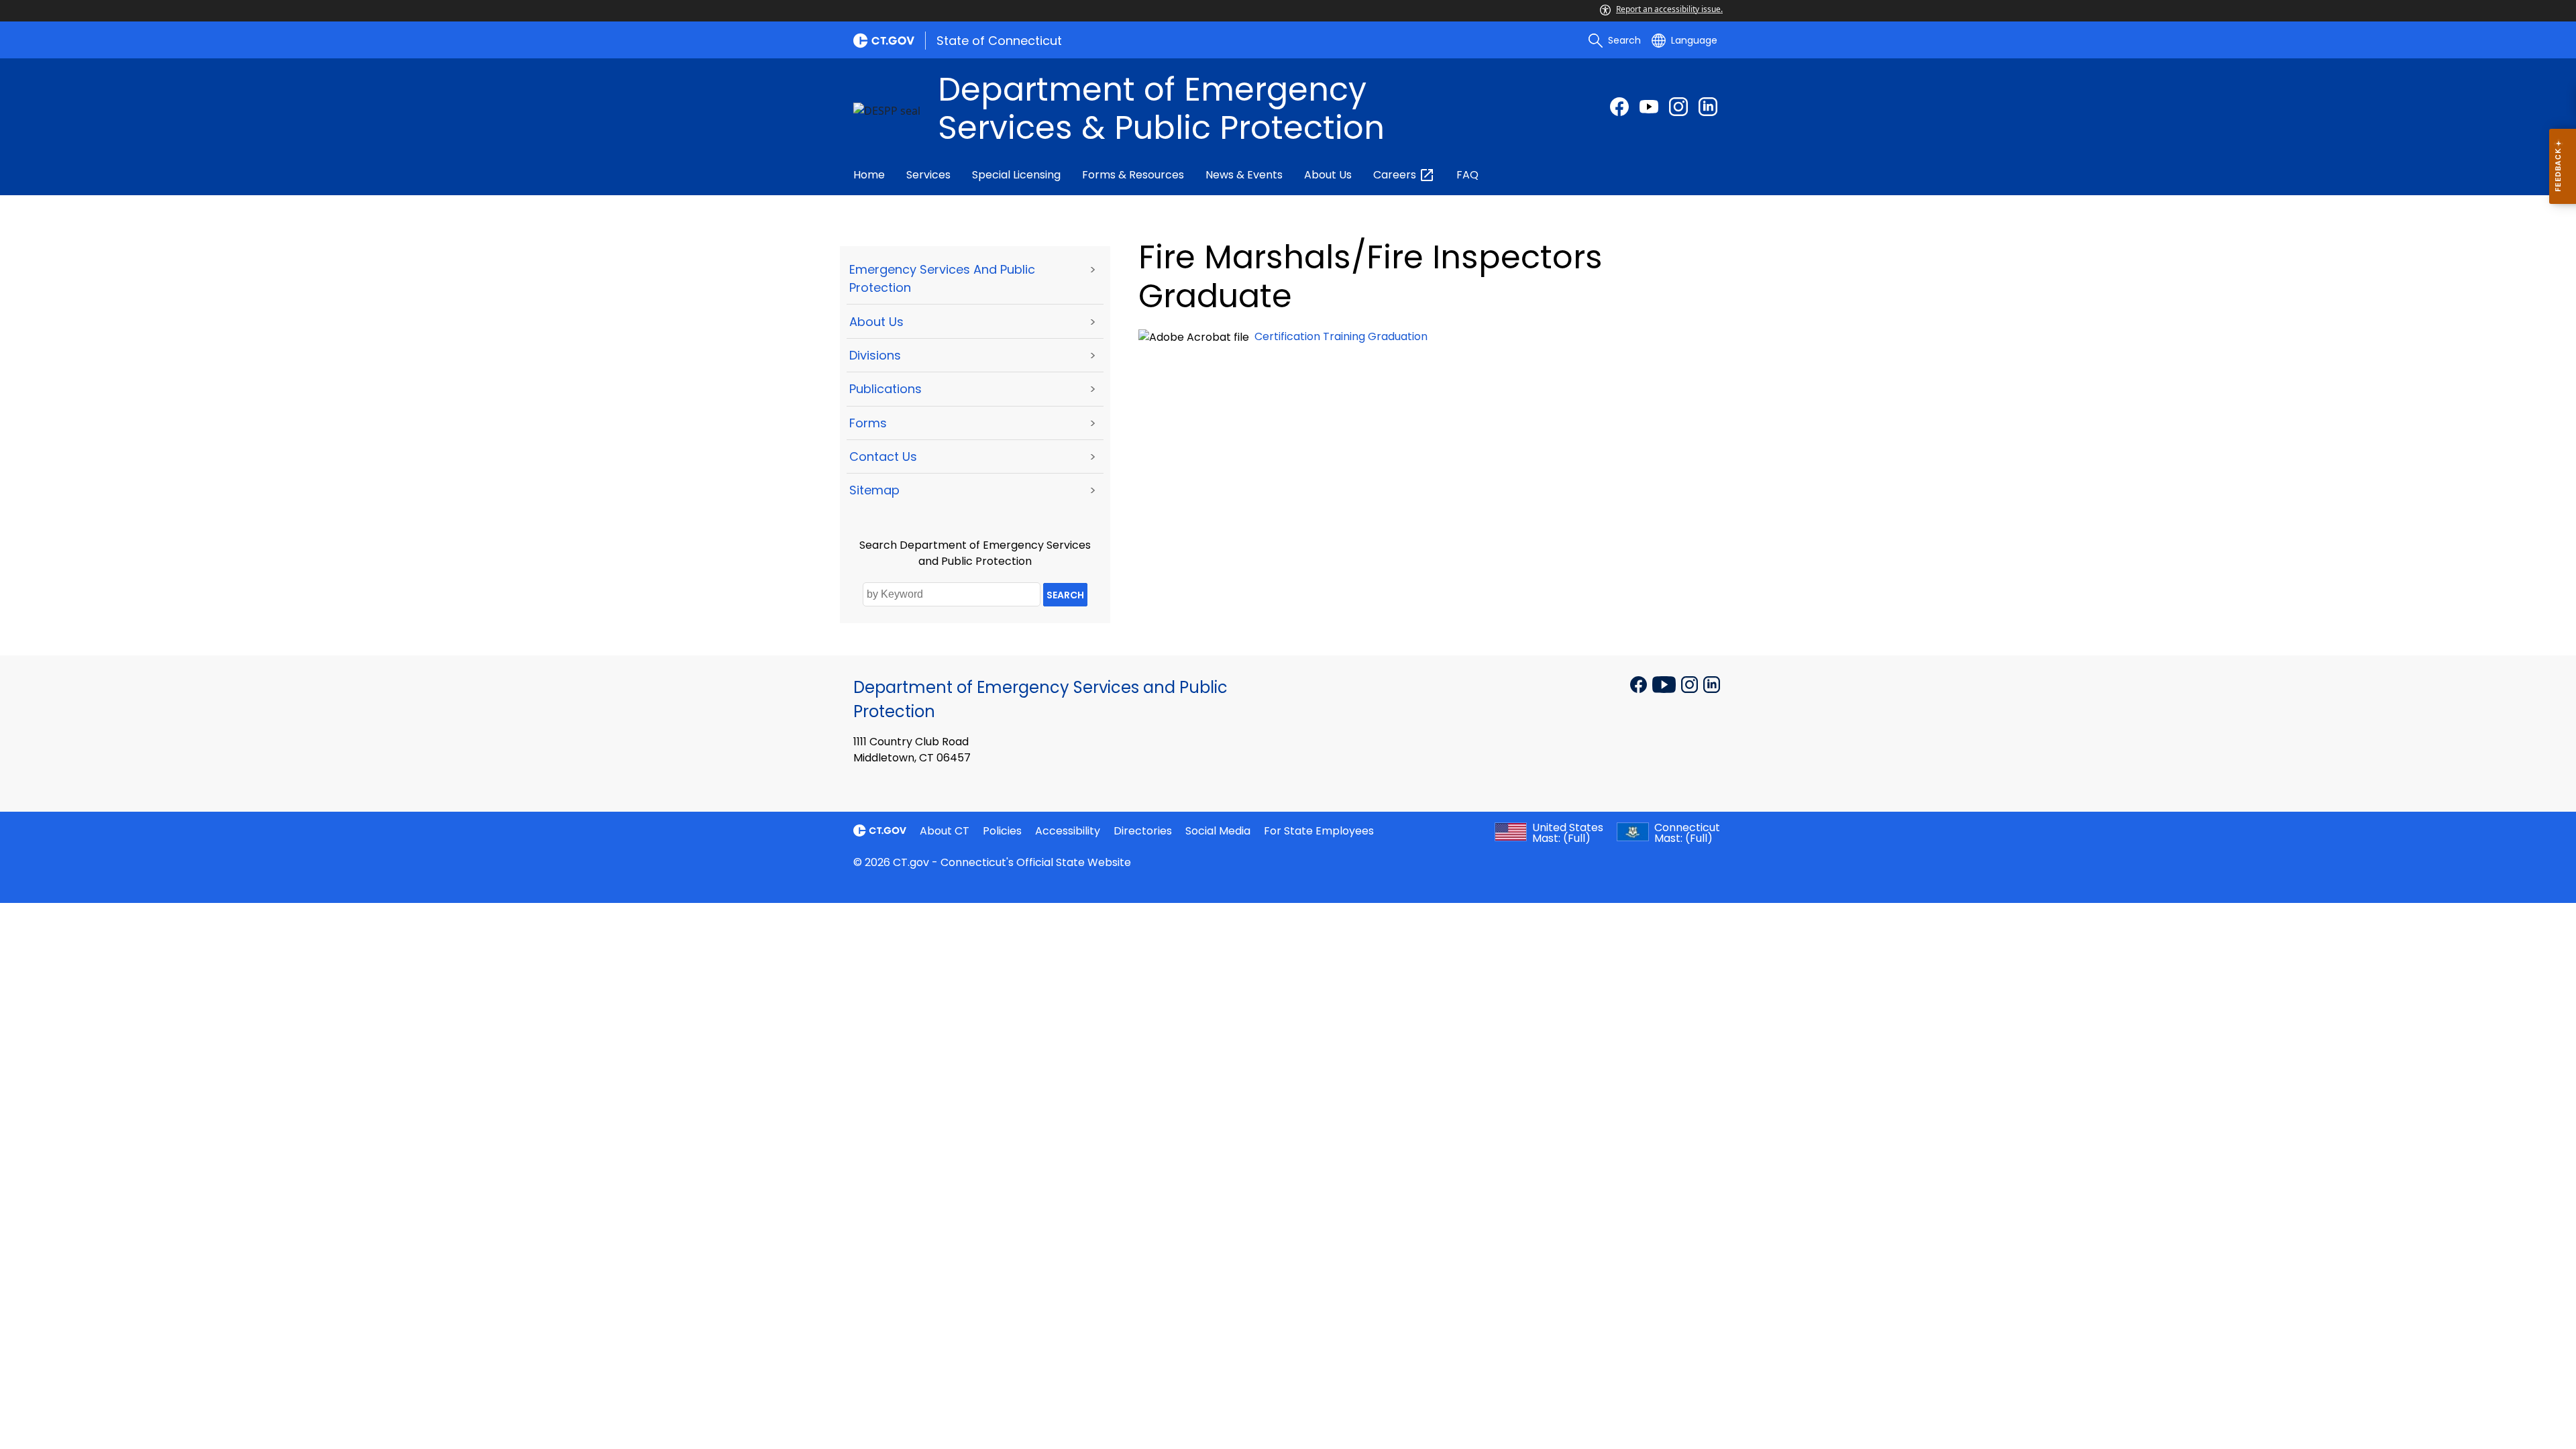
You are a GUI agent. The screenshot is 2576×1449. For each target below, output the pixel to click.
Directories (1143, 831)
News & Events (1244, 175)
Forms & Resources (1133, 175)
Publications (885, 389)
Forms (868, 423)
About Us (1328, 175)
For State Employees (1319, 831)
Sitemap (874, 490)
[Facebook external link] (1619, 107)
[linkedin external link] (1708, 107)
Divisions (875, 355)
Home (869, 175)
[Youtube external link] (1649, 107)
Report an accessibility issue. (1669, 9)
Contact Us (883, 457)
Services (928, 175)
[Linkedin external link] (1712, 684)
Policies (1002, 831)
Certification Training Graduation (1341, 336)
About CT (945, 831)
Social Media (1218, 831)
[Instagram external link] (1678, 107)
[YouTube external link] (1665, 684)
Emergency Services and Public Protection (942, 278)
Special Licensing (1016, 175)
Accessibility (1068, 831)
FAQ (1467, 175)
